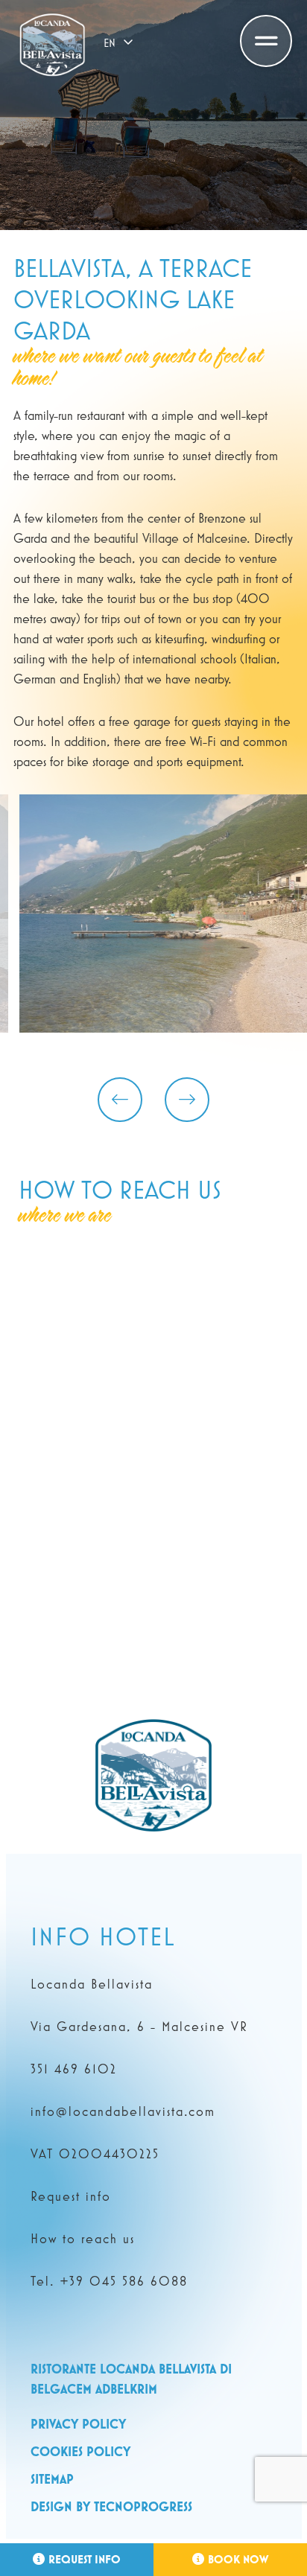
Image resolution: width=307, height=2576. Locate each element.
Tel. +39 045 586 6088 (109, 2281)
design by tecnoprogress (111, 2506)
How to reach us (83, 2239)
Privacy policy (78, 2424)
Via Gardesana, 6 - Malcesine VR (139, 2027)
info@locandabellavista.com (123, 2111)
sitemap (52, 2479)
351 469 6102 (74, 2069)
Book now (238, 2559)
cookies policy (80, 2451)
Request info (85, 2559)
